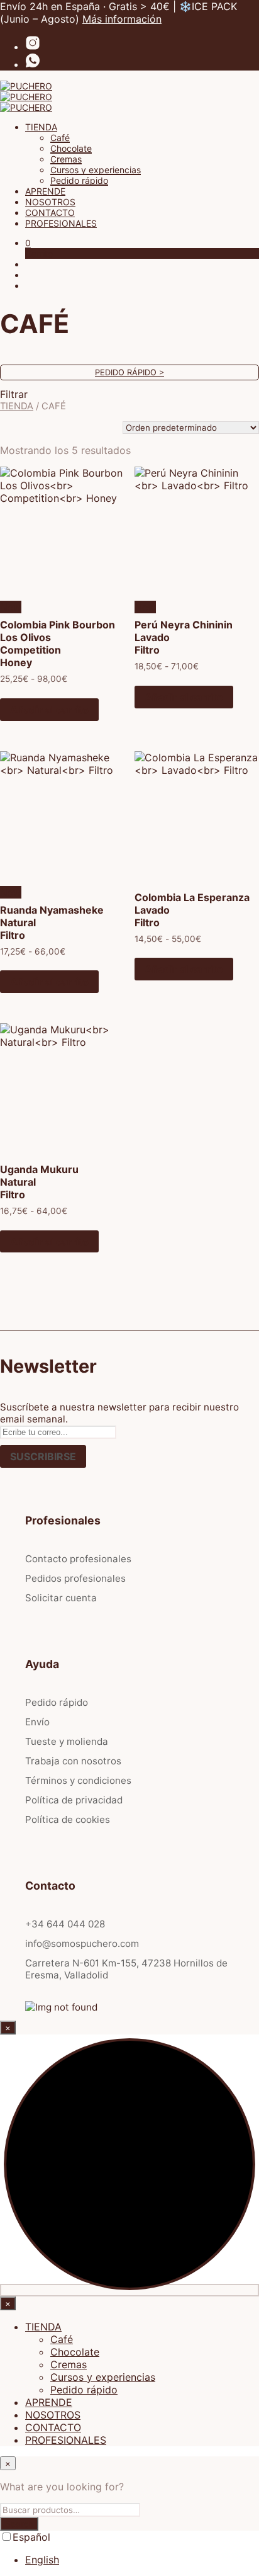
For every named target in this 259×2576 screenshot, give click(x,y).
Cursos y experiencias (96, 170)
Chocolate (71, 148)
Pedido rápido (79, 180)
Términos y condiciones (78, 1780)
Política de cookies (68, 1819)
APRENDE (45, 191)
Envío (37, 1722)
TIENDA (41, 127)
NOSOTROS (50, 202)
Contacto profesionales (78, 1559)
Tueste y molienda (67, 1741)
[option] (142, 2560)
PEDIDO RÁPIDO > (129, 372)
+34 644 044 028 (65, 1924)
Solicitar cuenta (61, 1598)
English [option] (42, 2560)
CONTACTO (50, 213)
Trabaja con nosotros (73, 1761)
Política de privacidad (74, 1800)
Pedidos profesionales (75, 1578)
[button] (28, 243)
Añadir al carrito (49, 710)
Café (60, 138)
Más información (122, 19)
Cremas (66, 159)
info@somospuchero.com (82, 1943)
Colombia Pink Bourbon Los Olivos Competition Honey (58, 644)
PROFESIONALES (61, 223)
